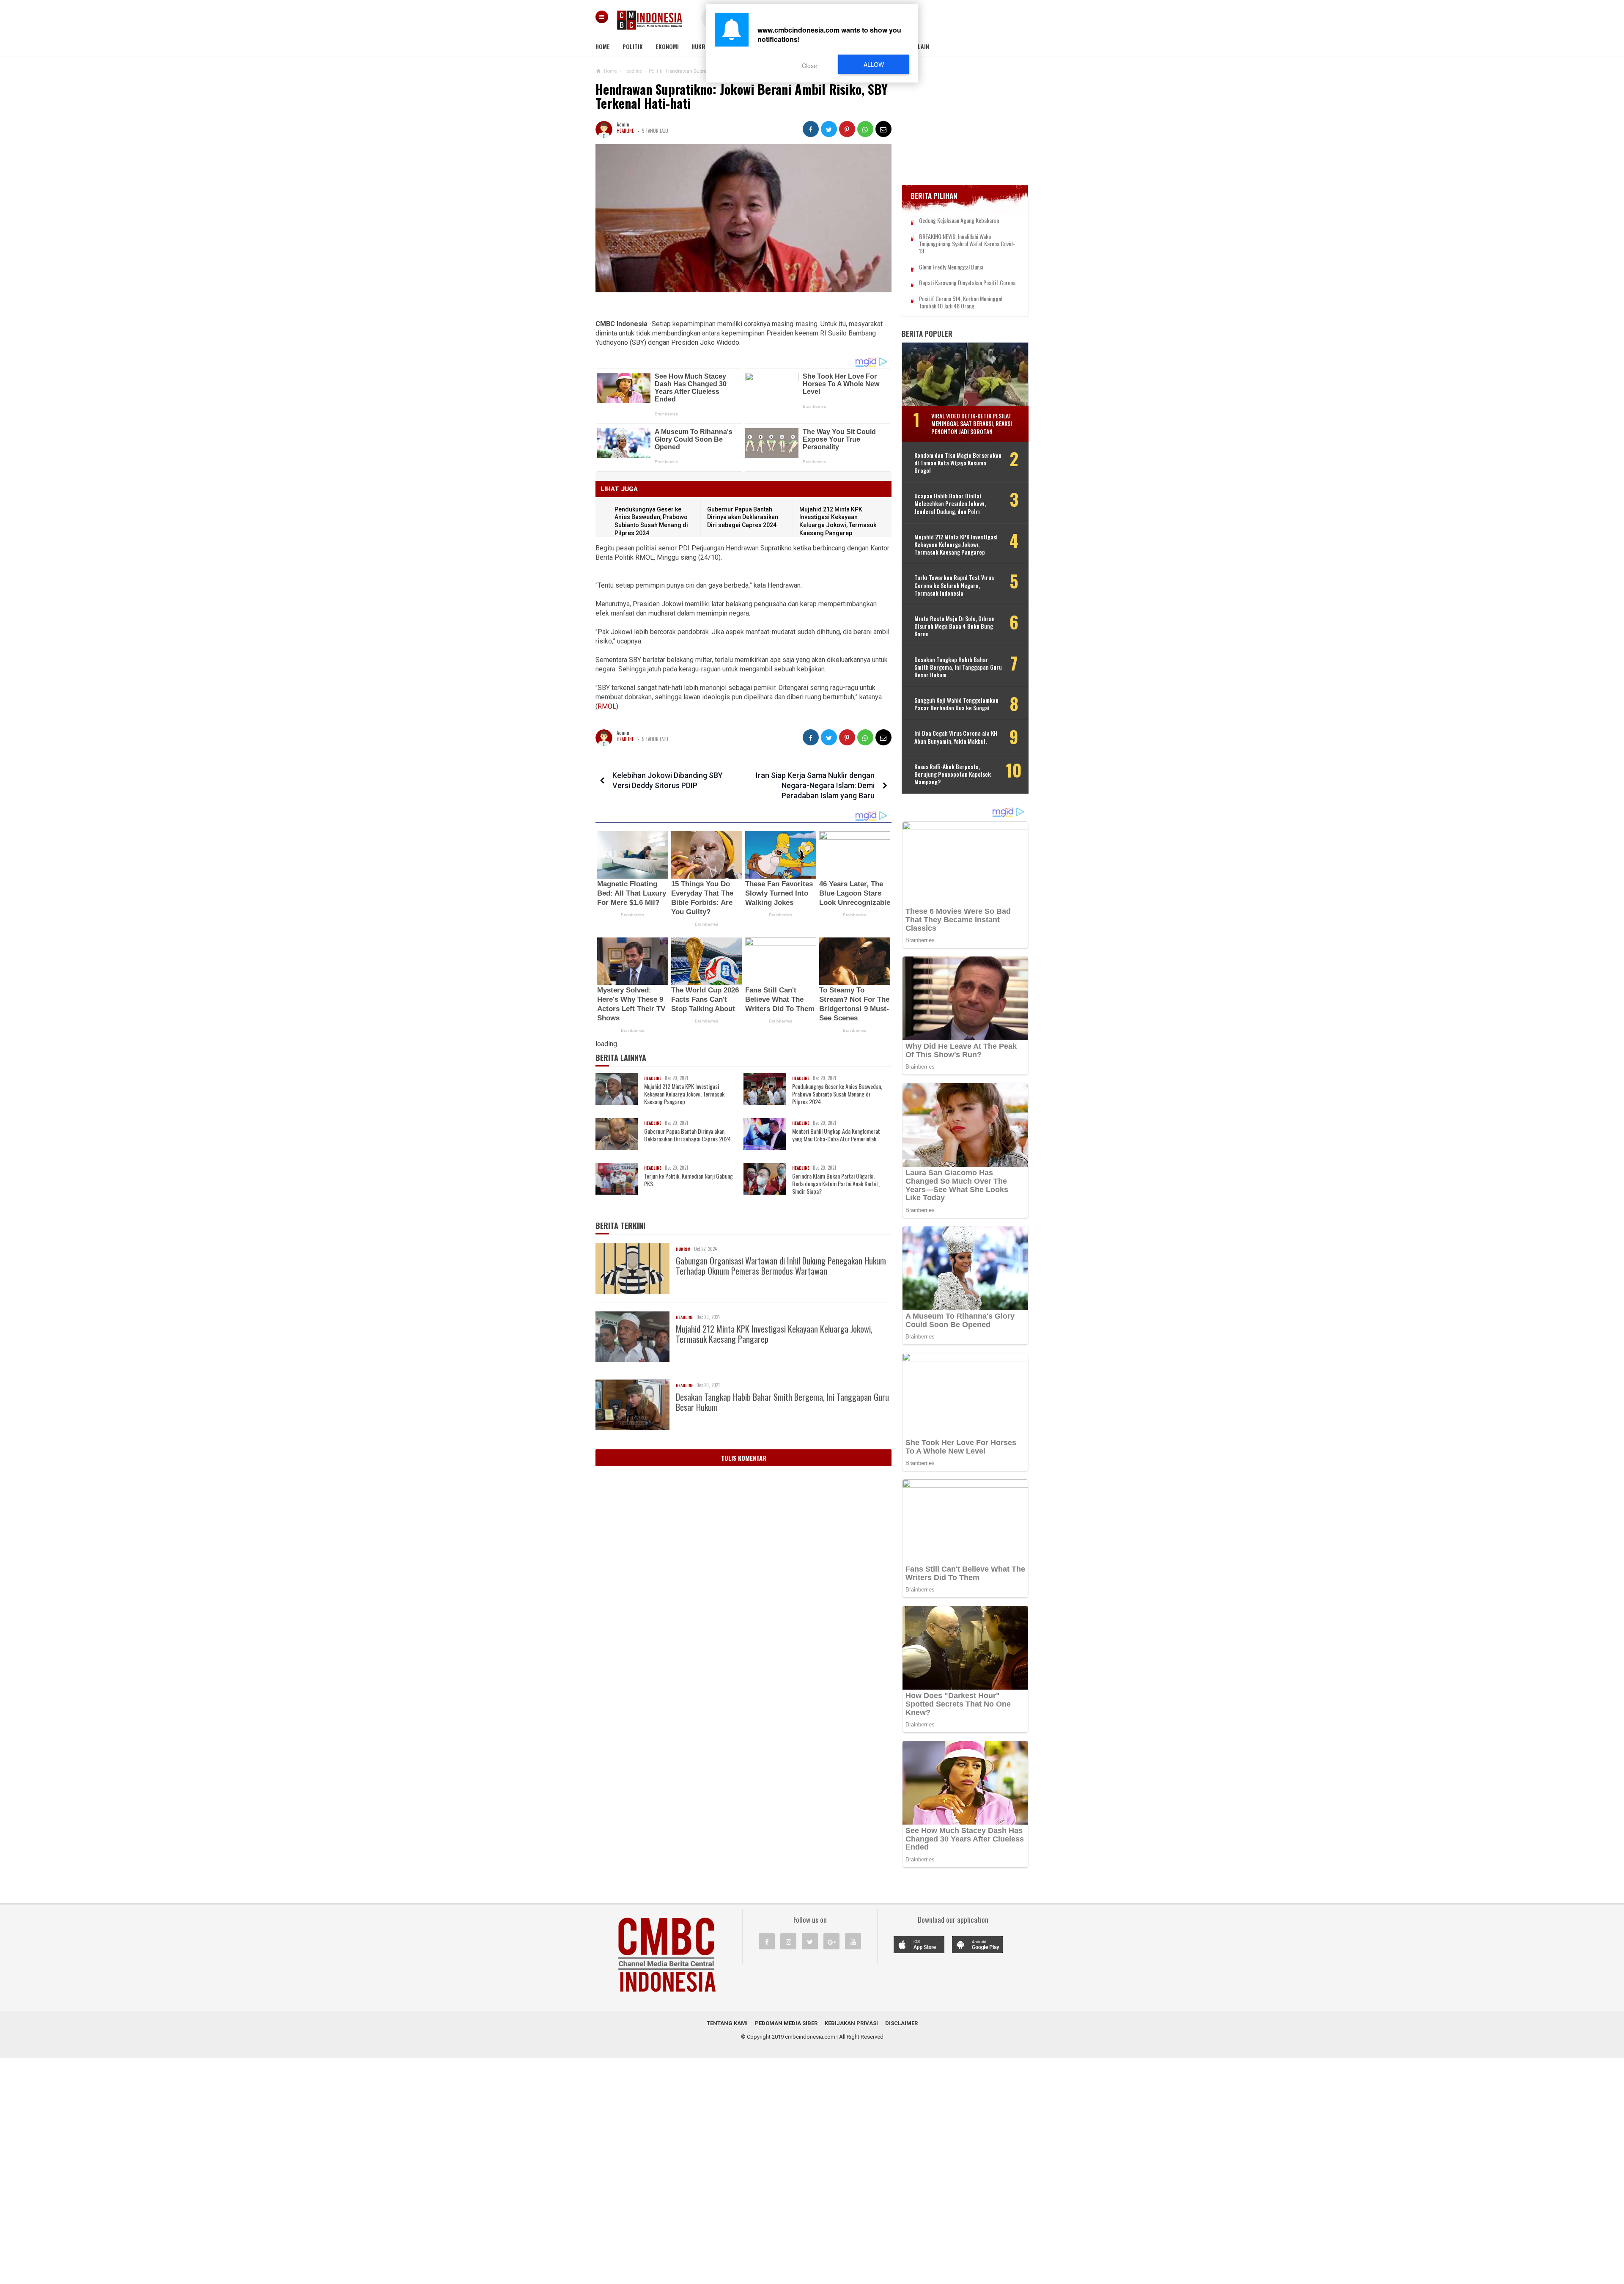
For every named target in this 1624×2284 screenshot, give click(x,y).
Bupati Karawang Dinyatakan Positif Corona (967, 283)
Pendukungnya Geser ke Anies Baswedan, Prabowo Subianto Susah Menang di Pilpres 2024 (837, 1094)
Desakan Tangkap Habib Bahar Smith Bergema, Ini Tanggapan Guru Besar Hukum (782, 1402)
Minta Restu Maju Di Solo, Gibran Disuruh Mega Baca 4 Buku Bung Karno (955, 626)
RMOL (607, 706)
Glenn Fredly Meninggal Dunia (951, 267)
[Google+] (831, 1941)
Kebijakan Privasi (851, 2023)
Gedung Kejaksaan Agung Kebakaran (959, 221)
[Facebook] (767, 1941)
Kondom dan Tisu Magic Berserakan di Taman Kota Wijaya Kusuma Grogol (958, 463)
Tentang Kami (727, 2023)
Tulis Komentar (744, 1458)
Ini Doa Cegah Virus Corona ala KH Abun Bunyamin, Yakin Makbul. (956, 737)
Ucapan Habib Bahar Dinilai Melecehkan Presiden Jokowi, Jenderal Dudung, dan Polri (950, 504)
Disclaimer (901, 2023)
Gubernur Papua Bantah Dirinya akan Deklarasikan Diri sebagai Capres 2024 (743, 517)
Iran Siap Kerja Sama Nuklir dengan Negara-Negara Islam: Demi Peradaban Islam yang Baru (815, 785)
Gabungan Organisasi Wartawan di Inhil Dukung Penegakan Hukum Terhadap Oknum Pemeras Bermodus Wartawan (781, 1266)
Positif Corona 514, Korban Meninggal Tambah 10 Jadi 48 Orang (961, 302)
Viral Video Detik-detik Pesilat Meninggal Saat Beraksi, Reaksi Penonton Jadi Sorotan (972, 423)
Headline (625, 131)
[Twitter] (810, 1941)
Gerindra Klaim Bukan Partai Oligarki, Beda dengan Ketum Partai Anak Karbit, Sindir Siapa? (836, 1184)
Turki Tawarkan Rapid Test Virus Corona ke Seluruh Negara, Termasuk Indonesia (954, 585)
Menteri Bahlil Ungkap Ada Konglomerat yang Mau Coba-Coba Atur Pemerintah (836, 1135)
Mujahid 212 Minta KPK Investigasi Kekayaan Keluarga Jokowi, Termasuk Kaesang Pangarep (684, 1094)
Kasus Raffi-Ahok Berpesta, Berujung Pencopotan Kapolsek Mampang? (953, 774)
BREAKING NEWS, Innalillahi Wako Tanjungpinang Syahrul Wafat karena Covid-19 (967, 244)
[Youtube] (853, 1941)
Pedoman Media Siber (786, 2023)
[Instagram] (788, 1941)
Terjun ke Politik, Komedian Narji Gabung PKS (689, 1180)
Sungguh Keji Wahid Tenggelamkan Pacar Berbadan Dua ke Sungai (956, 704)
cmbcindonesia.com (810, 2037)
